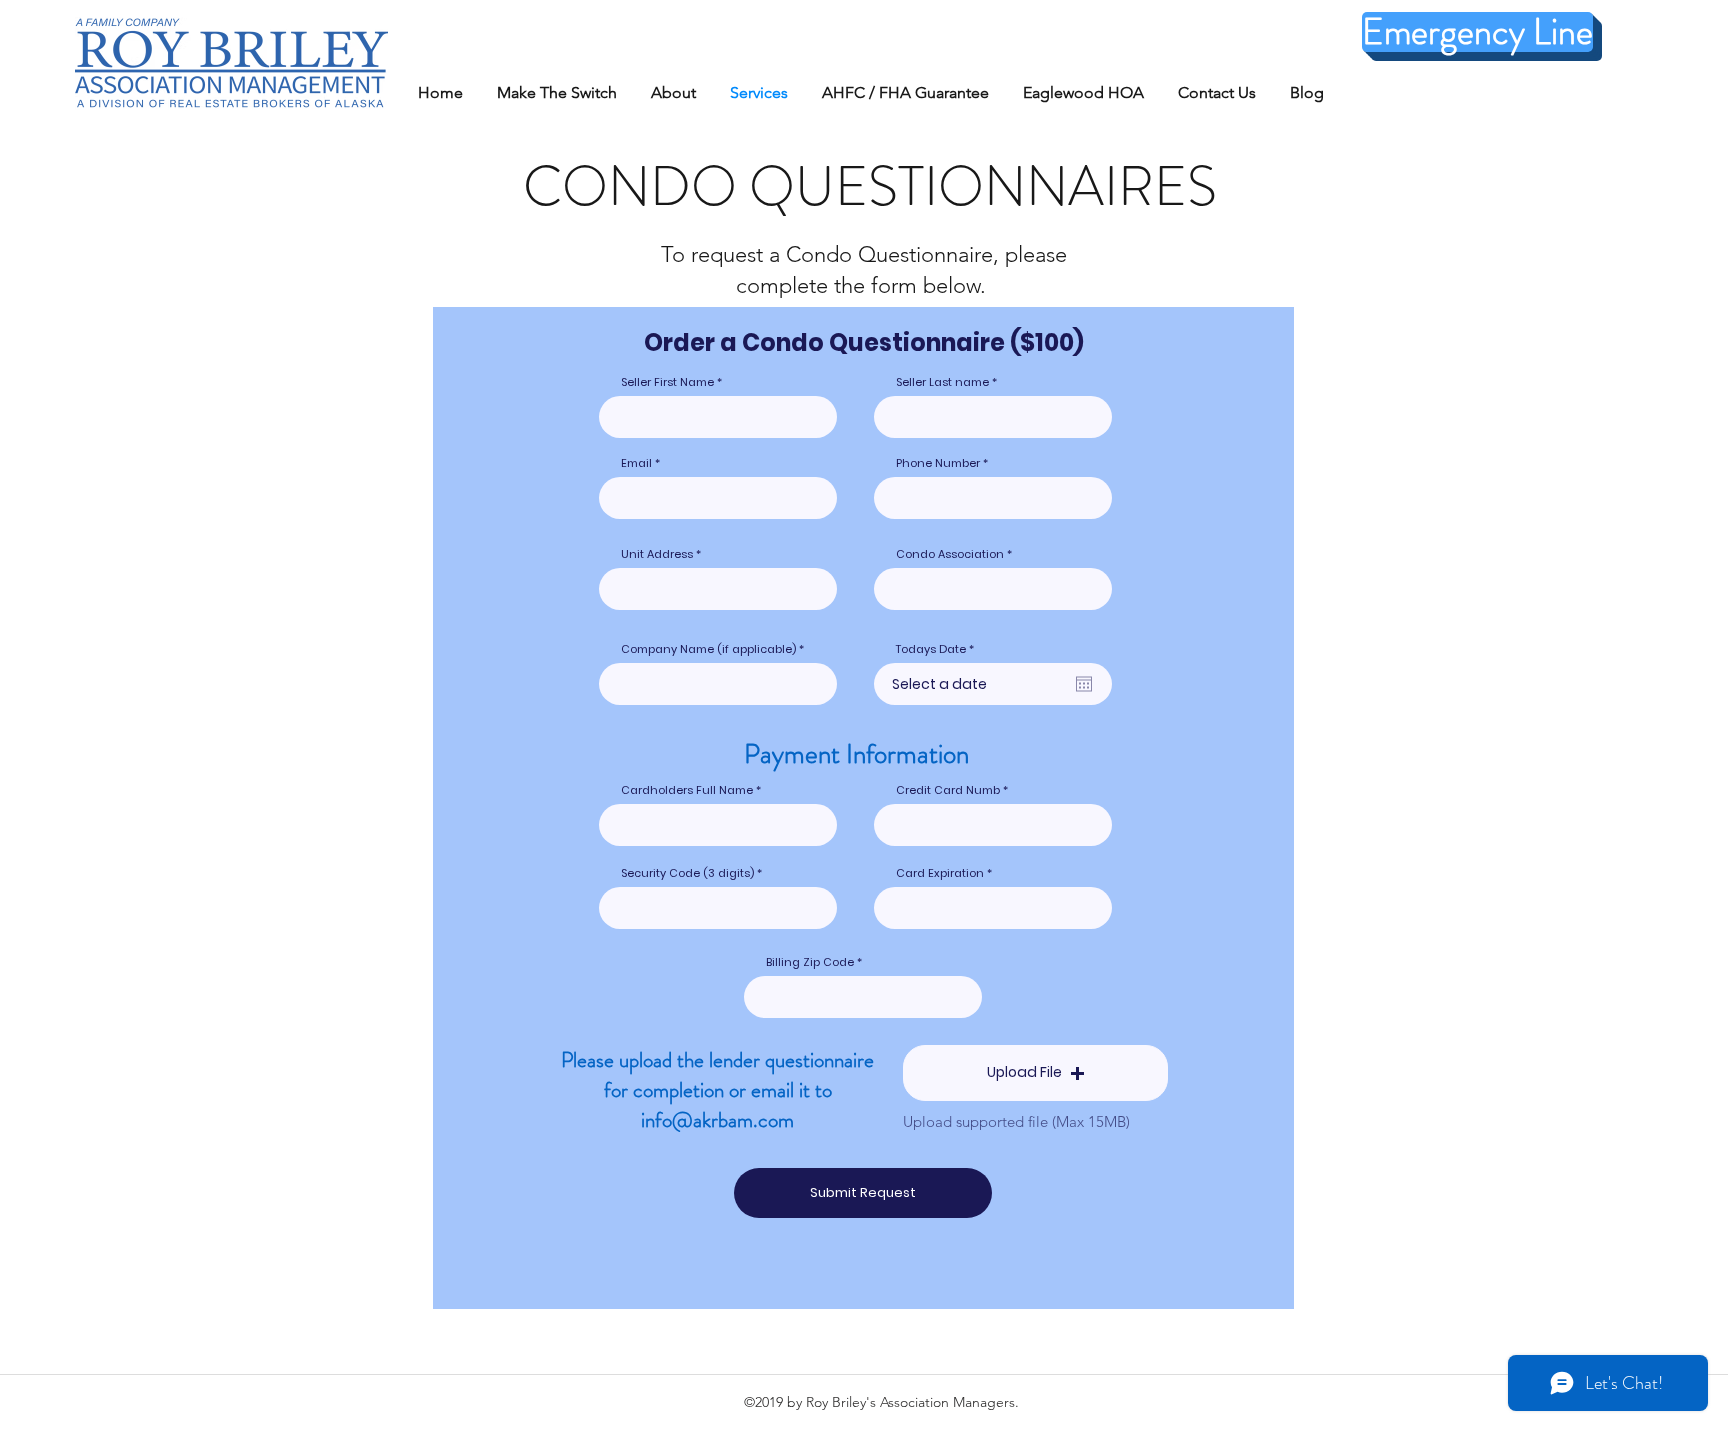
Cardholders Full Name (687, 790)
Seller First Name (669, 382)
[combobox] (718, 589)
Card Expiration (940, 873)
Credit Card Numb (948, 790)
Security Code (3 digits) (687, 873)
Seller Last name (942, 382)
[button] (1035, 1073)
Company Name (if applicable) (708, 649)
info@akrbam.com (717, 1120)
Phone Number (938, 463)
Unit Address (657, 554)
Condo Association (950, 554)
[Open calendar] (1084, 684)
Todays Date (938, 649)
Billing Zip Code (810, 962)
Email (636, 463)
